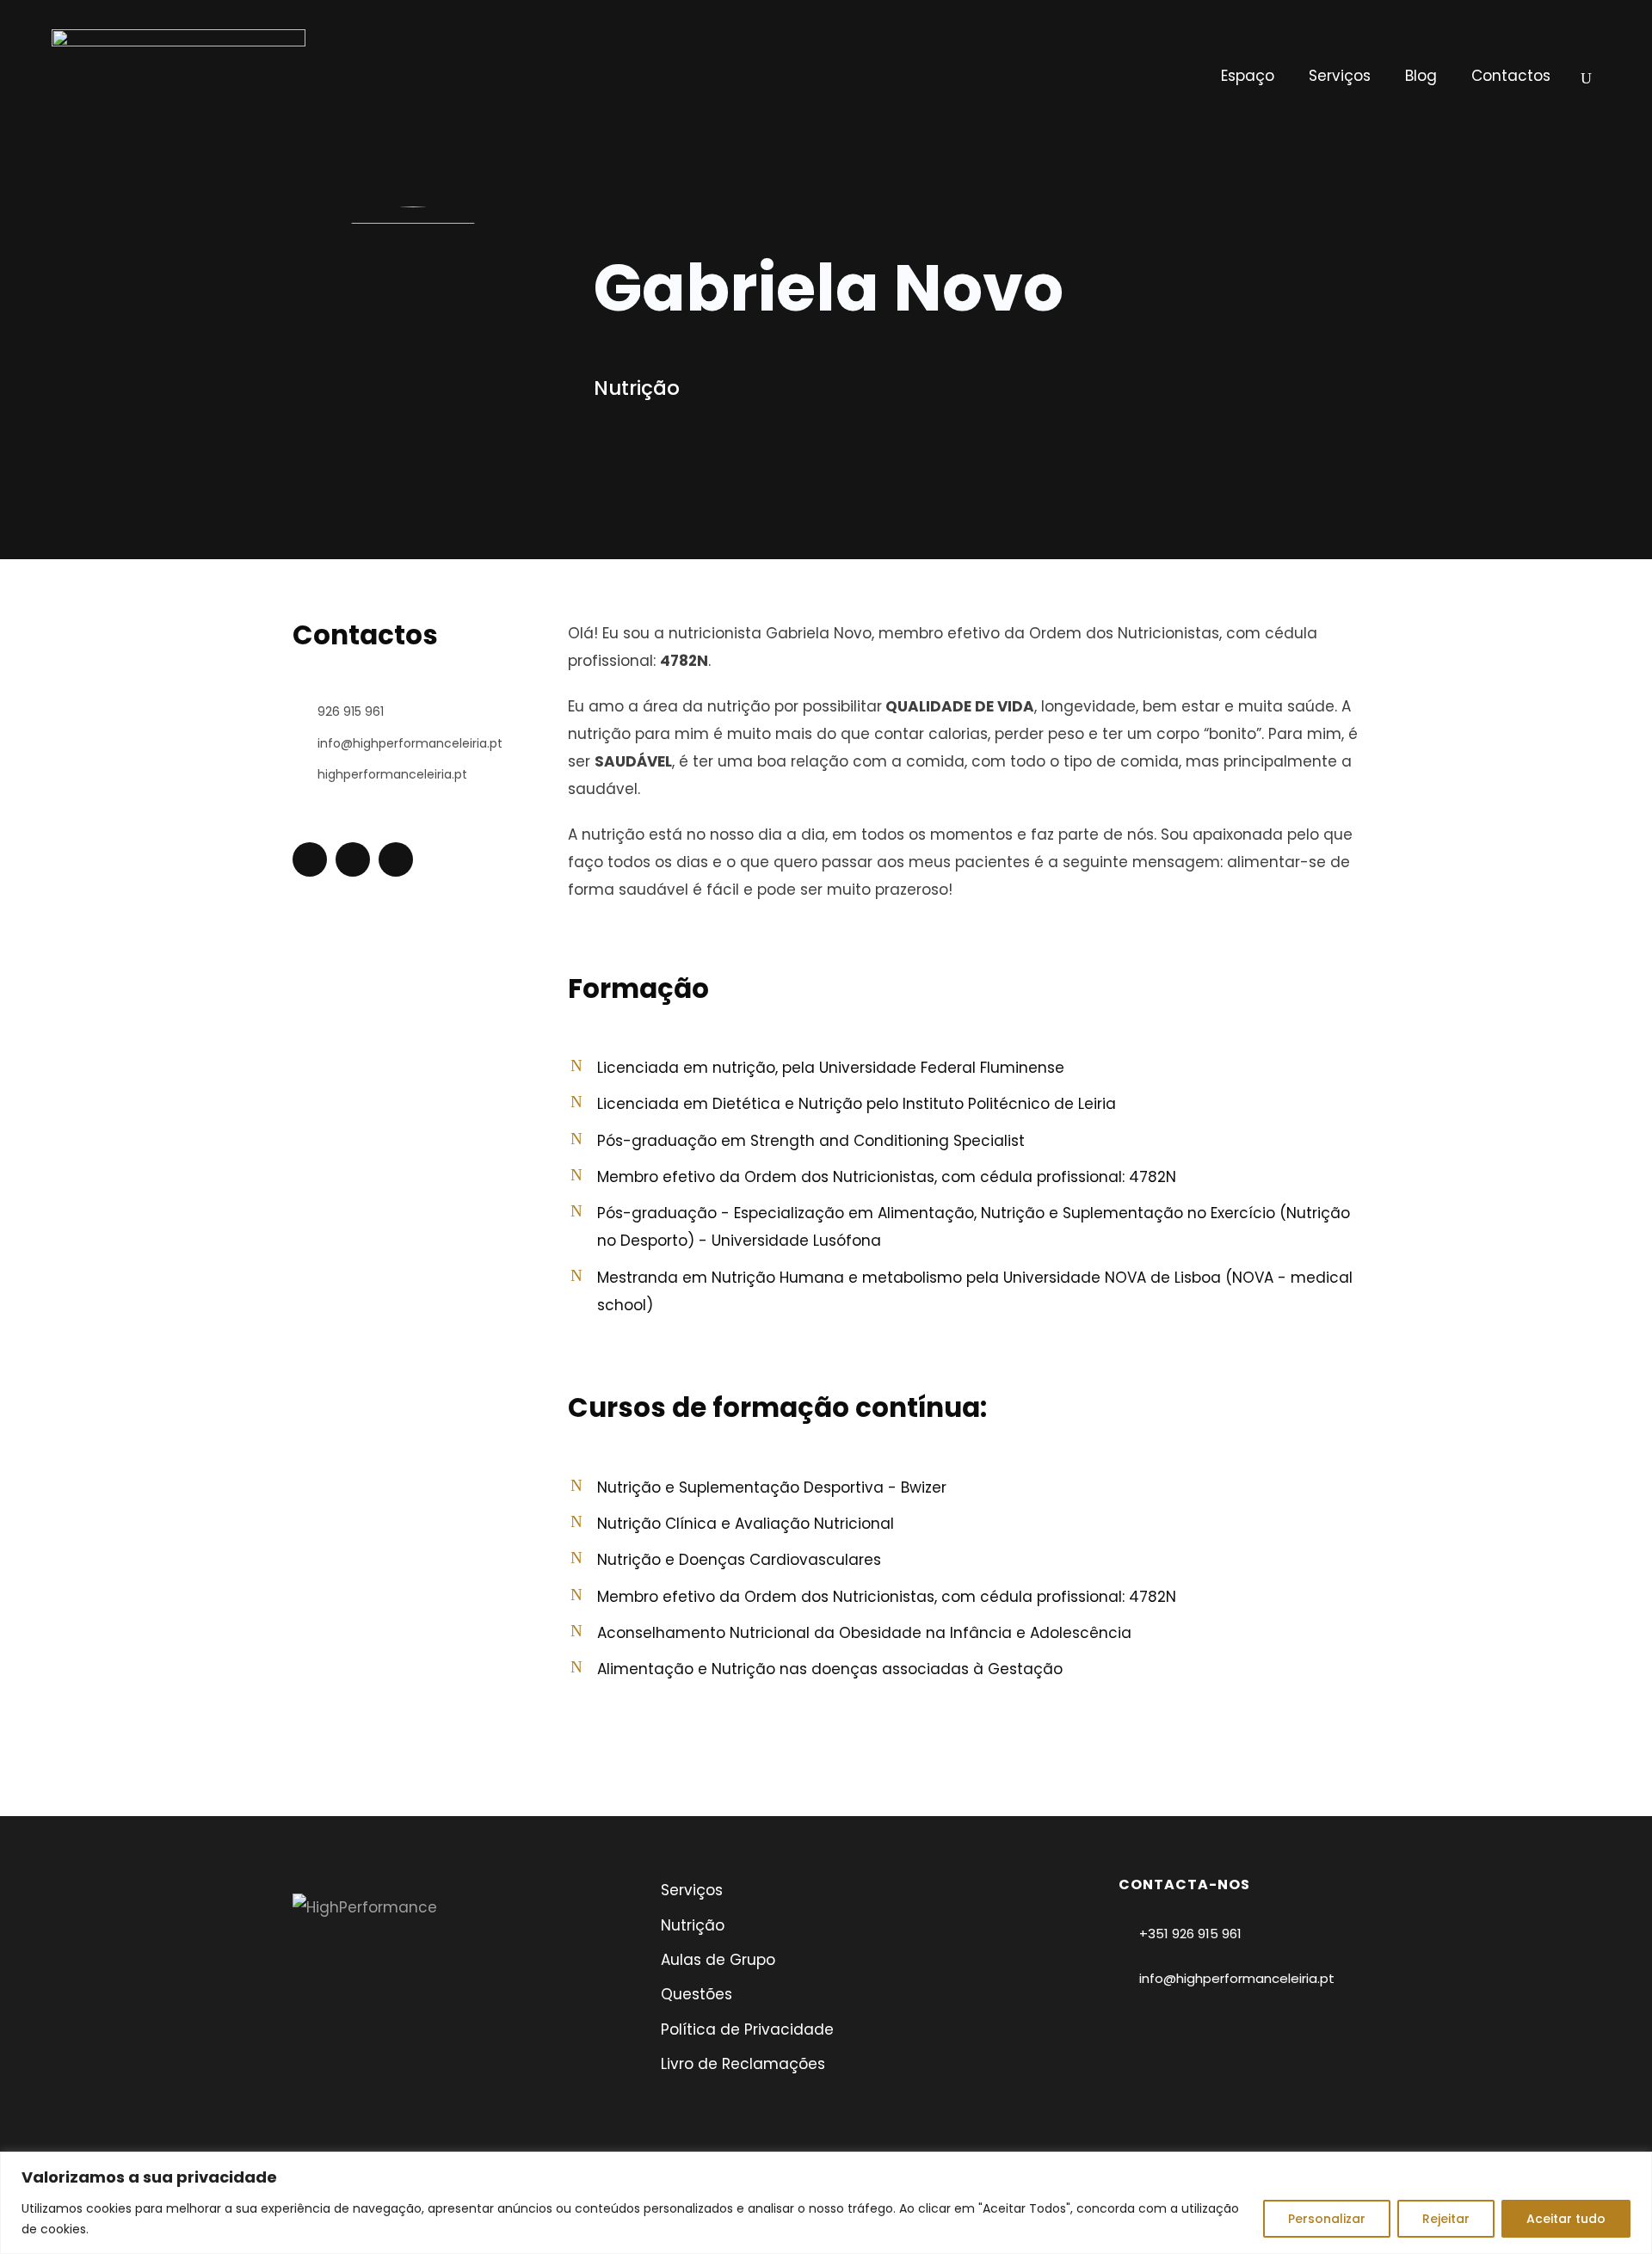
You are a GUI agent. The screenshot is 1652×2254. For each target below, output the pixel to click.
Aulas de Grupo (718, 1960)
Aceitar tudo (1566, 2219)
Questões (697, 1994)
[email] (310, 859)
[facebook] (353, 859)
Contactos (1511, 76)
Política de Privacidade (747, 2029)
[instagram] (396, 859)
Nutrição (693, 1925)
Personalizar (1327, 2219)
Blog (1421, 76)
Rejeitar (1446, 2219)
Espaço (1248, 76)
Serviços (1340, 76)
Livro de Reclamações (743, 2064)
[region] (826, 2203)
